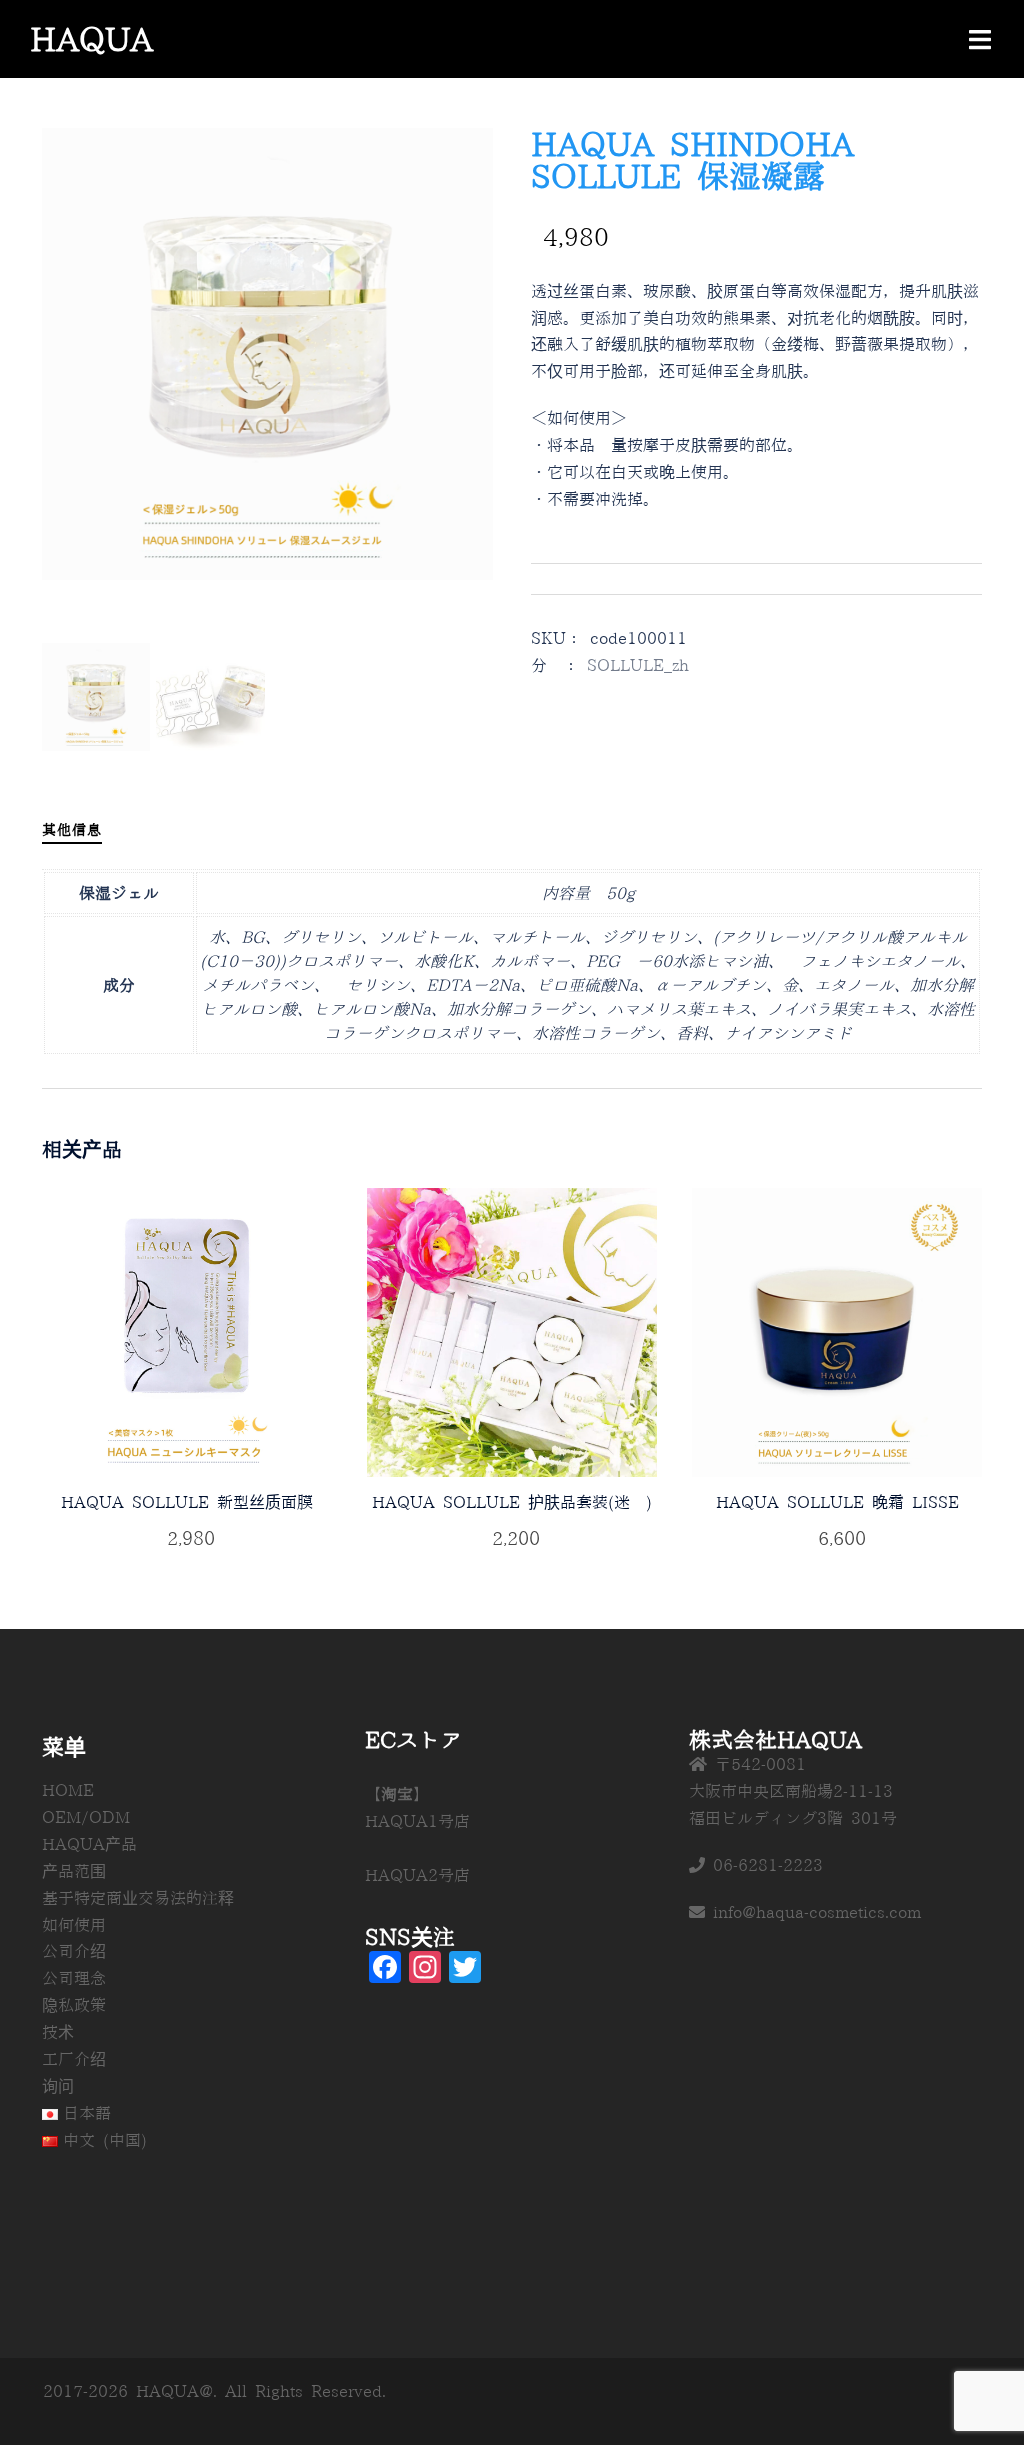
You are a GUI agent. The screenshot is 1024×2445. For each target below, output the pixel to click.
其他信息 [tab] (72, 830)
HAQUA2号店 (417, 1875)
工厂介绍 (74, 2059)
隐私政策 (74, 2005)
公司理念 (74, 1978)
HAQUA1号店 (417, 1821)
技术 (58, 2032)
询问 (58, 2086)
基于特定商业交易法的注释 (138, 1898)
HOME (68, 1790)
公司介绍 (74, 1951)
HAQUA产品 (89, 1844)
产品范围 (74, 1871)
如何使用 (74, 1925)
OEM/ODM (86, 1817)
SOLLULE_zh (638, 665)
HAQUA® (99, 39)
